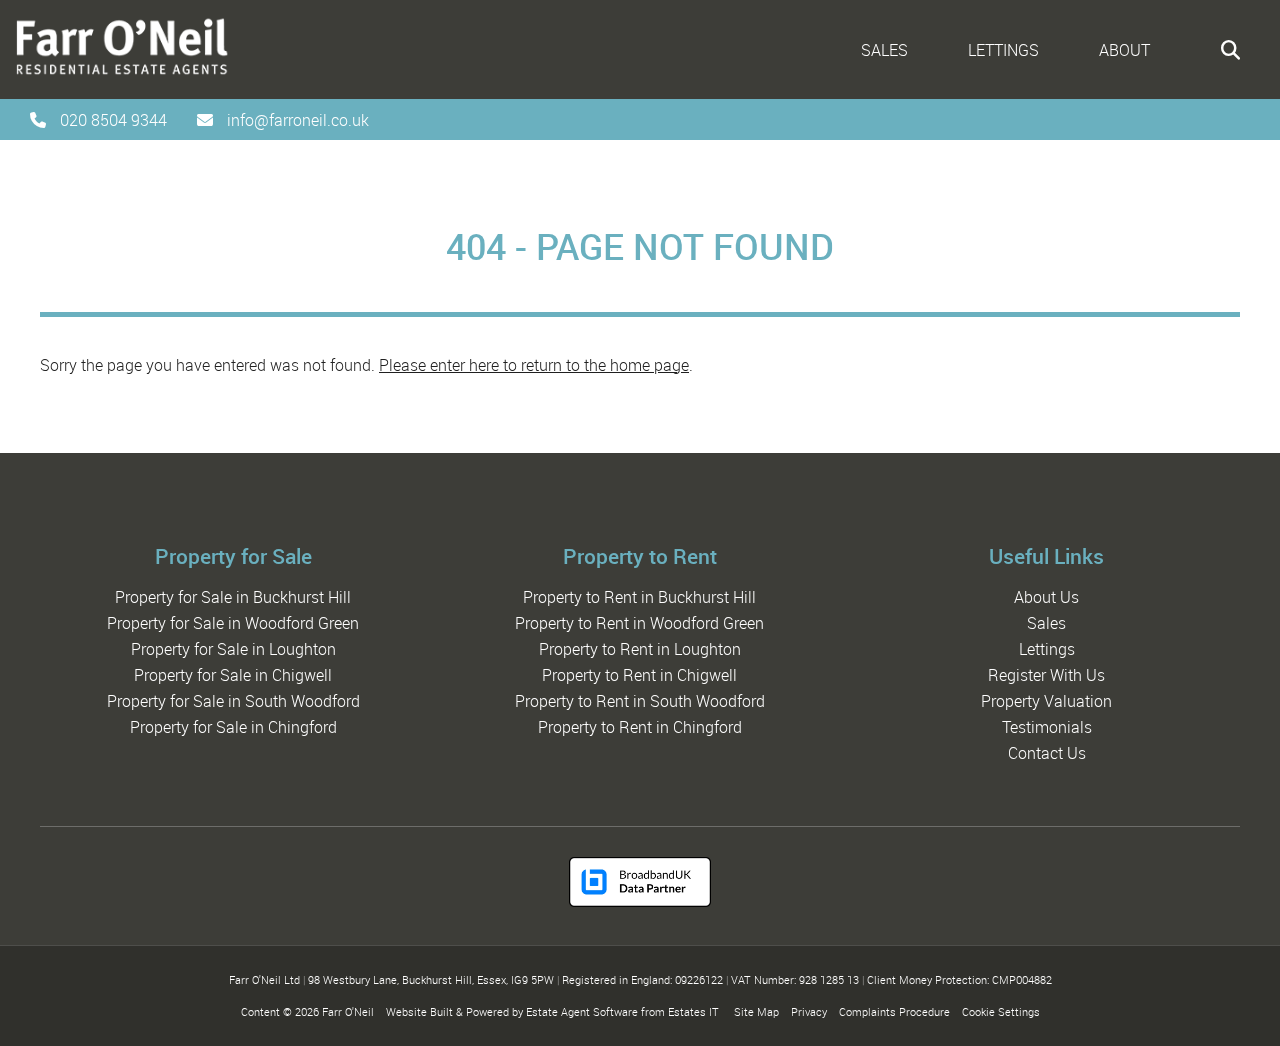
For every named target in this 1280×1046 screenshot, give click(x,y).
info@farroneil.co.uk (298, 120)
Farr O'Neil (348, 1011)
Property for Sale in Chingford (233, 727)
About (1124, 50)
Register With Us (1046, 675)
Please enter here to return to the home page (534, 365)
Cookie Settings (1001, 1011)
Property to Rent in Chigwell (639, 675)
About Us (1046, 597)
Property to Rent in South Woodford (640, 701)
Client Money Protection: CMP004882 (959, 979)
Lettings (1003, 50)
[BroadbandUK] (640, 901)
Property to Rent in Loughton (640, 649)
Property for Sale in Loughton (233, 649)
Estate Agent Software (582, 1011)
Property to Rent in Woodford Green (639, 623)
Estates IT (693, 1011)
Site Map (756, 1011)
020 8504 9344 (113, 120)
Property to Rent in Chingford (640, 727)
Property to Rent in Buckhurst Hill (639, 597)
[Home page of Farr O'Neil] (115, 79)
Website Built (419, 1011)
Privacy (809, 1011)
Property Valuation (1046, 701)
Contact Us (1047, 753)
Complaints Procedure (894, 1011)
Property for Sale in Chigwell (233, 675)
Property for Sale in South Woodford (233, 701)
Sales (884, 50)
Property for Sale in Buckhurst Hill (233, 597)
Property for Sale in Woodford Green (233, 623)
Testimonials (1047, 727)
